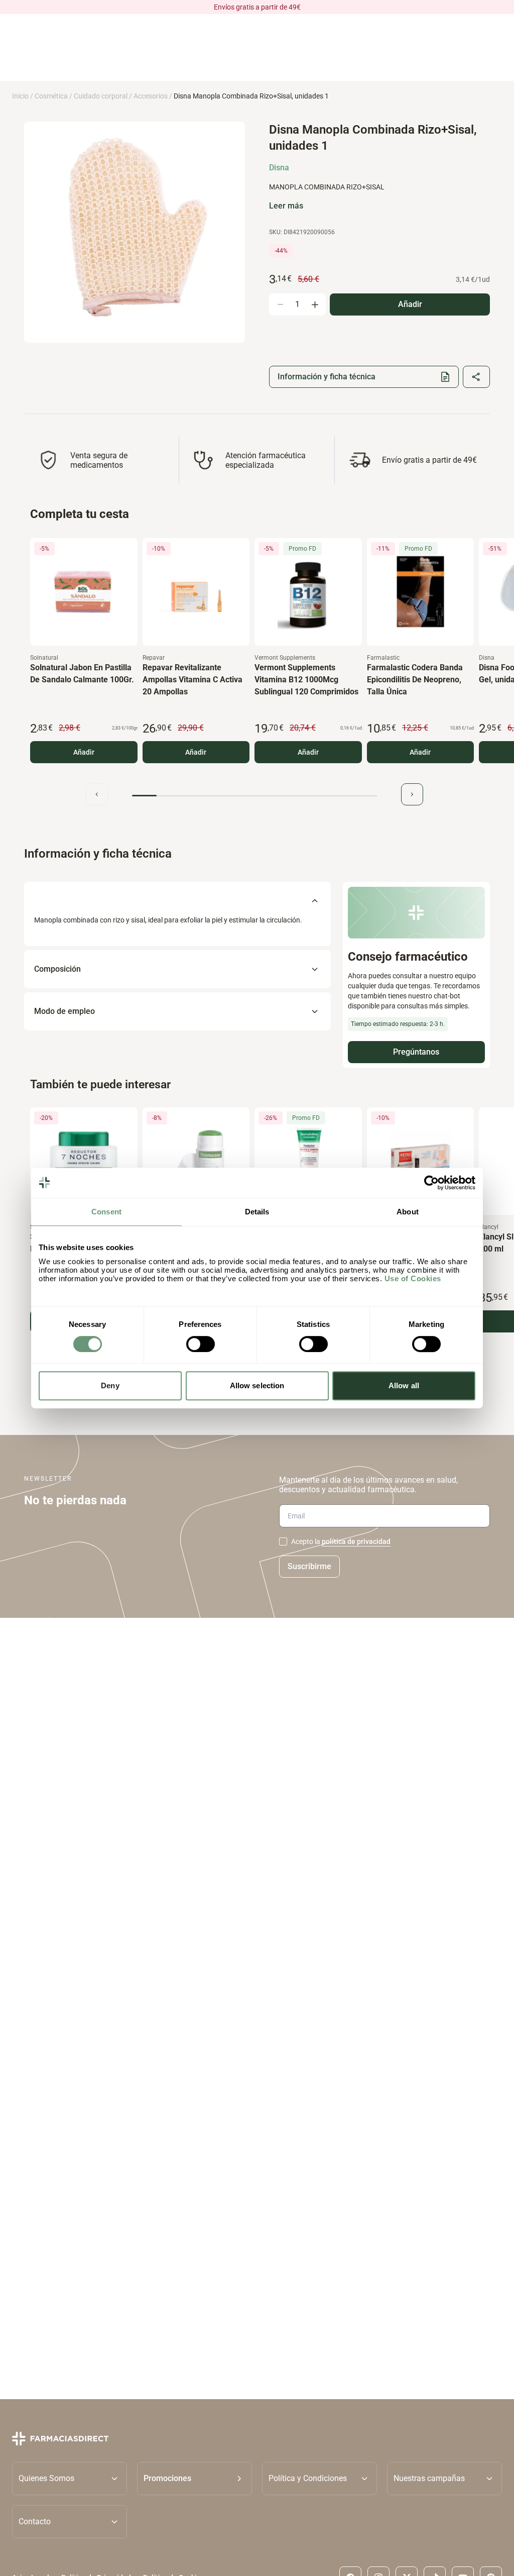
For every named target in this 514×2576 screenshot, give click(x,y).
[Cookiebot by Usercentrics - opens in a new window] (431, 1183)
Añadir (84, 752)
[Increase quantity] (315, 304)
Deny (110, 1385)
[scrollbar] (254, 796)
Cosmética (51, 96)
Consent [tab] (106, 1212)
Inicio (20, 96)
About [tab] (408, 1212)
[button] (195, 2479)
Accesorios (151, 96)
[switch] (201, 1344)
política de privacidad (356, 1541)
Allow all (404, 1385)
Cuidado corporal (101, 96)
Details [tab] (257, 1212)
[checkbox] (283, 1541)
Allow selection (257, 1385)
